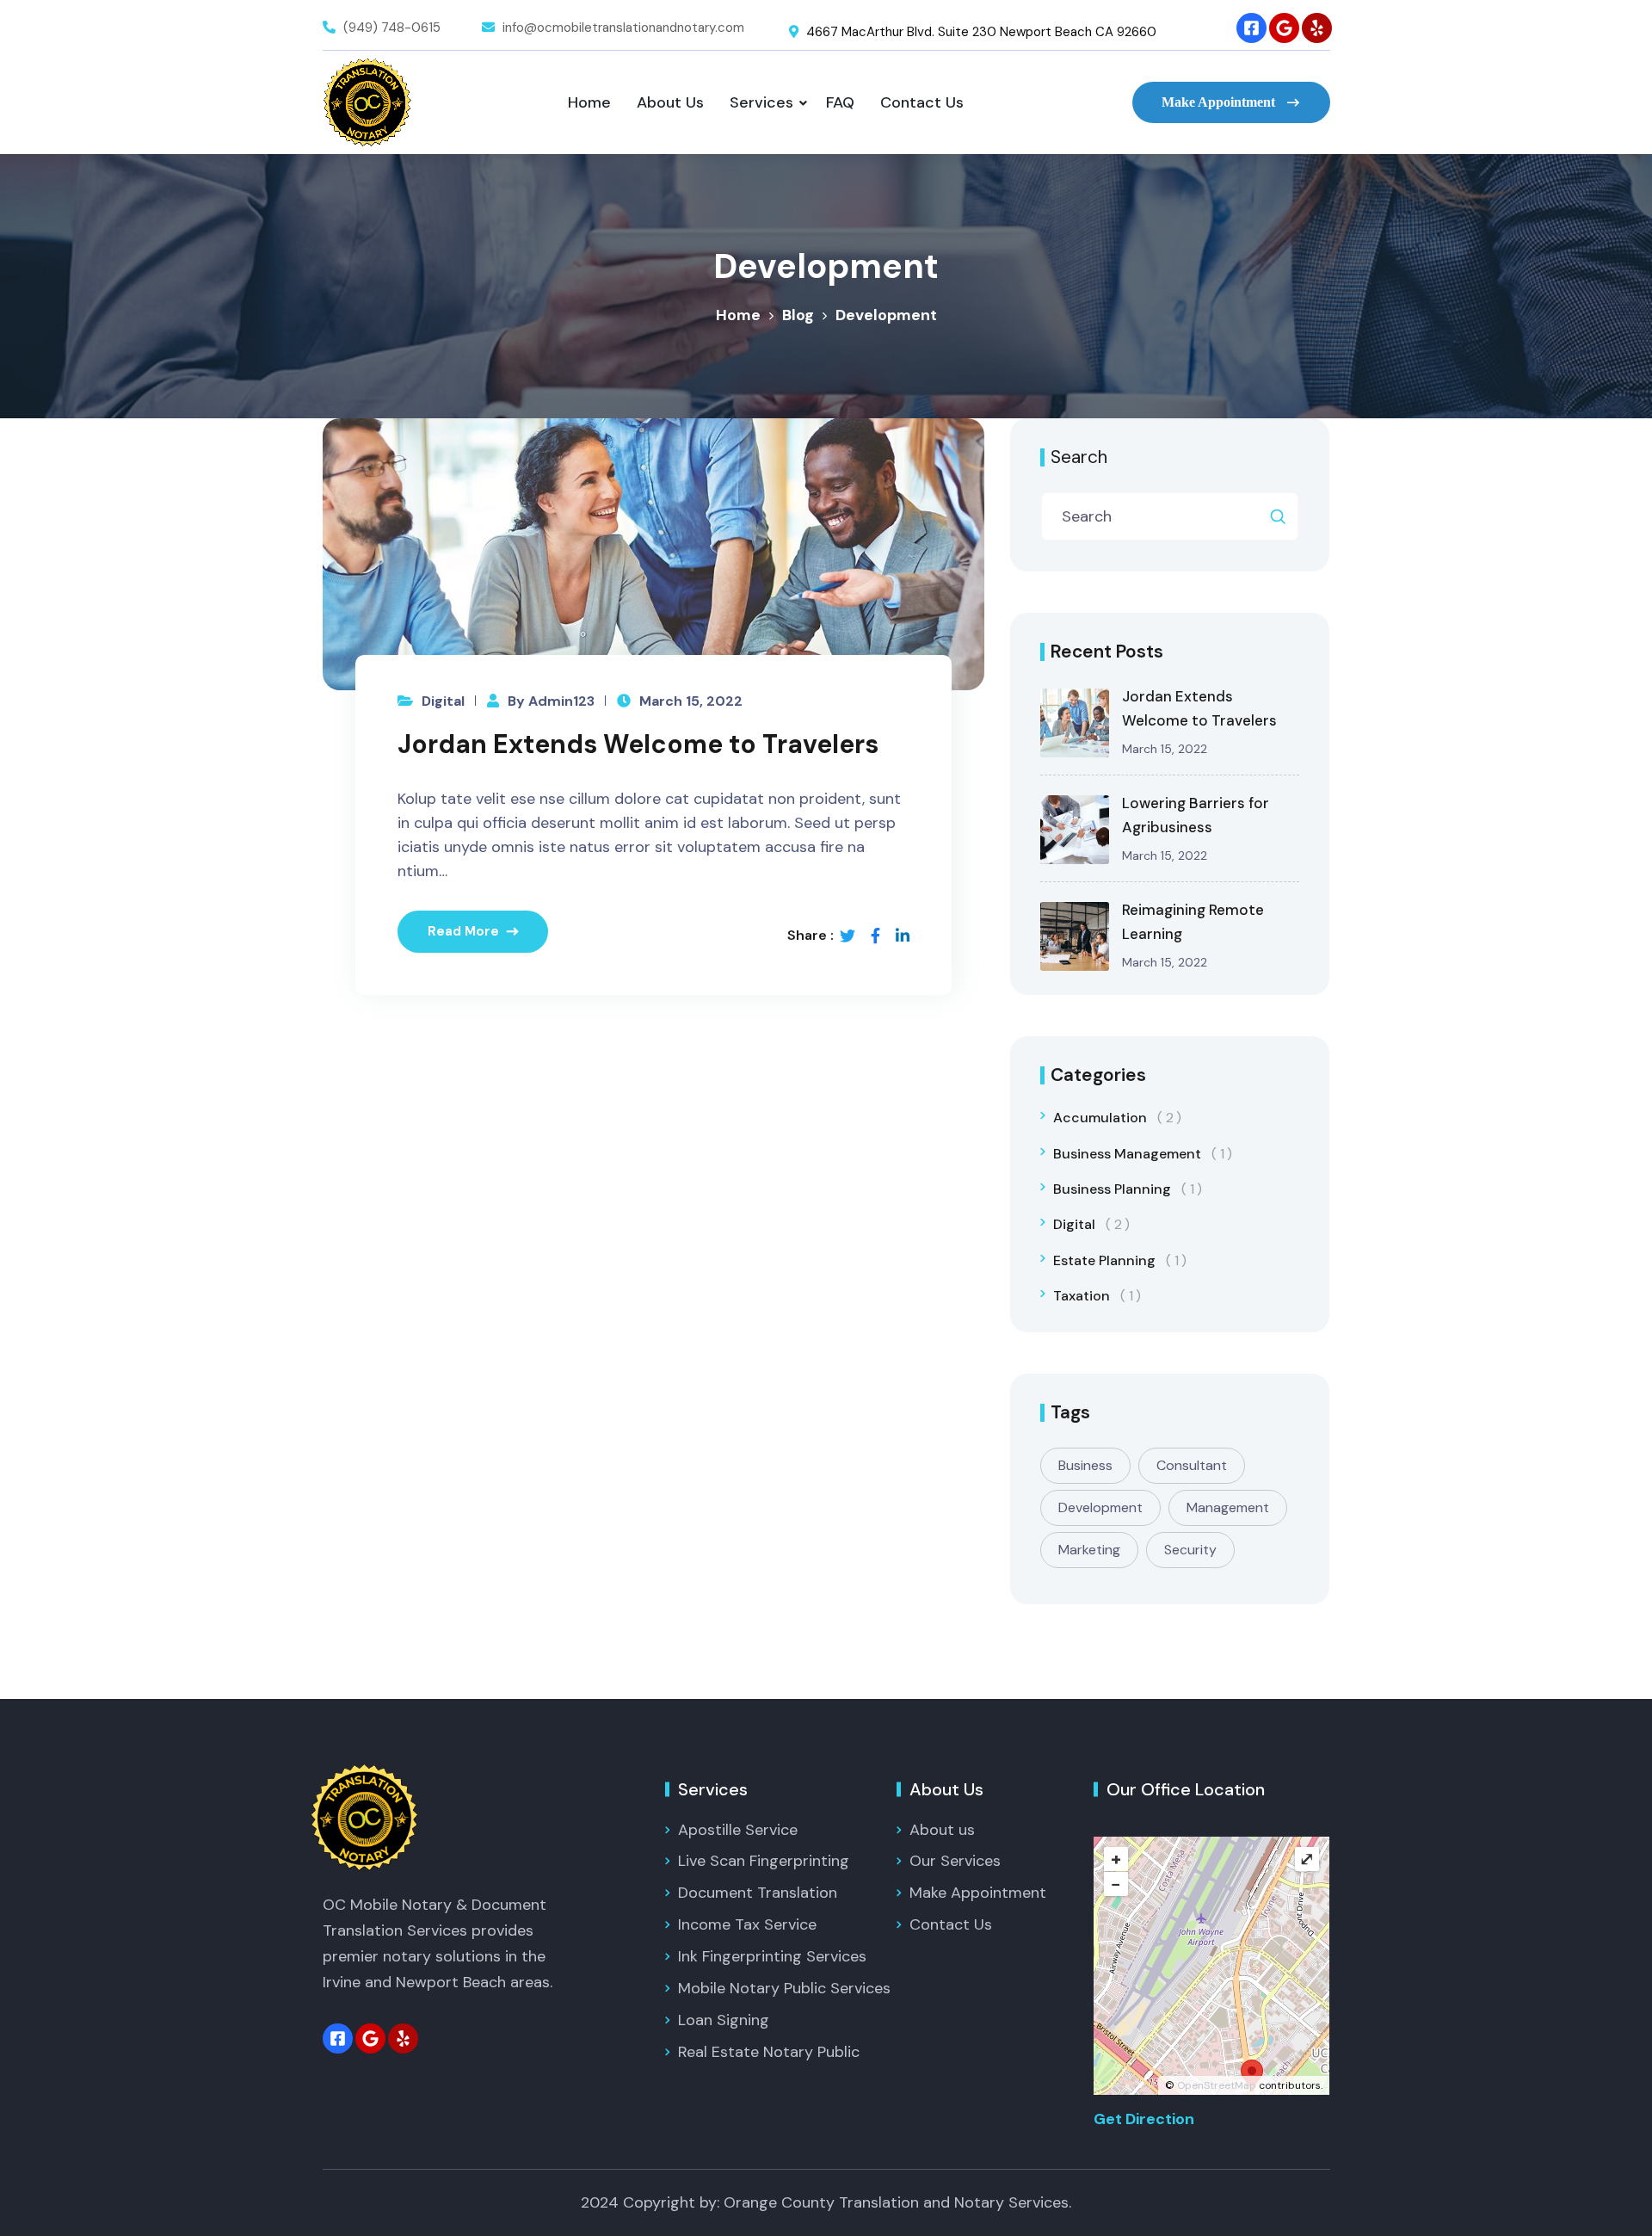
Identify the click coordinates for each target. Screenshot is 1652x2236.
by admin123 (551, 701)
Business (1085, 1465)
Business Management (1139, 1154)
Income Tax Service (747, 1924)
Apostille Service (738, 1830)
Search (1079, 457)
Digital (443, 701)
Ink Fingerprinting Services (772, 1956)
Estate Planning (1116, 1260)
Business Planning (1124, 1189)
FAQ (840, 102)
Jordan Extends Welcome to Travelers (638, 744)
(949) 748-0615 (392, 28)
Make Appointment (1218, 102)
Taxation (1093, 1296)
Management (1228, 1507)
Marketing (1089, 1550)
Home (589, 102)
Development (1100, 1507)
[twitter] (848, 936)
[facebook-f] (875, 936)
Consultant (1192, 1465)
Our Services (955, 1861)
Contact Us (922, 102)
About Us (670, 102)
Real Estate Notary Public (769, 2052)
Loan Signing (724, 2020)
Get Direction (1144, 2119)
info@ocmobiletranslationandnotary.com (623, 28)
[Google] (1284, 28)
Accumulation (1113, 1118)
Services (761, 102)
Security (1190, 1550)
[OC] (367, 102)
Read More (463, 931)
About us (942, 1830)
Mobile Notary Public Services (784, 1988)
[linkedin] (903, 936)
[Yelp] (1317, 28)
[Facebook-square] (1251, 28)
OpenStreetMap (1217, 2085)
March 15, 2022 (691, 701)
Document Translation (758, 1893)
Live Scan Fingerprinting (764, 1861)
